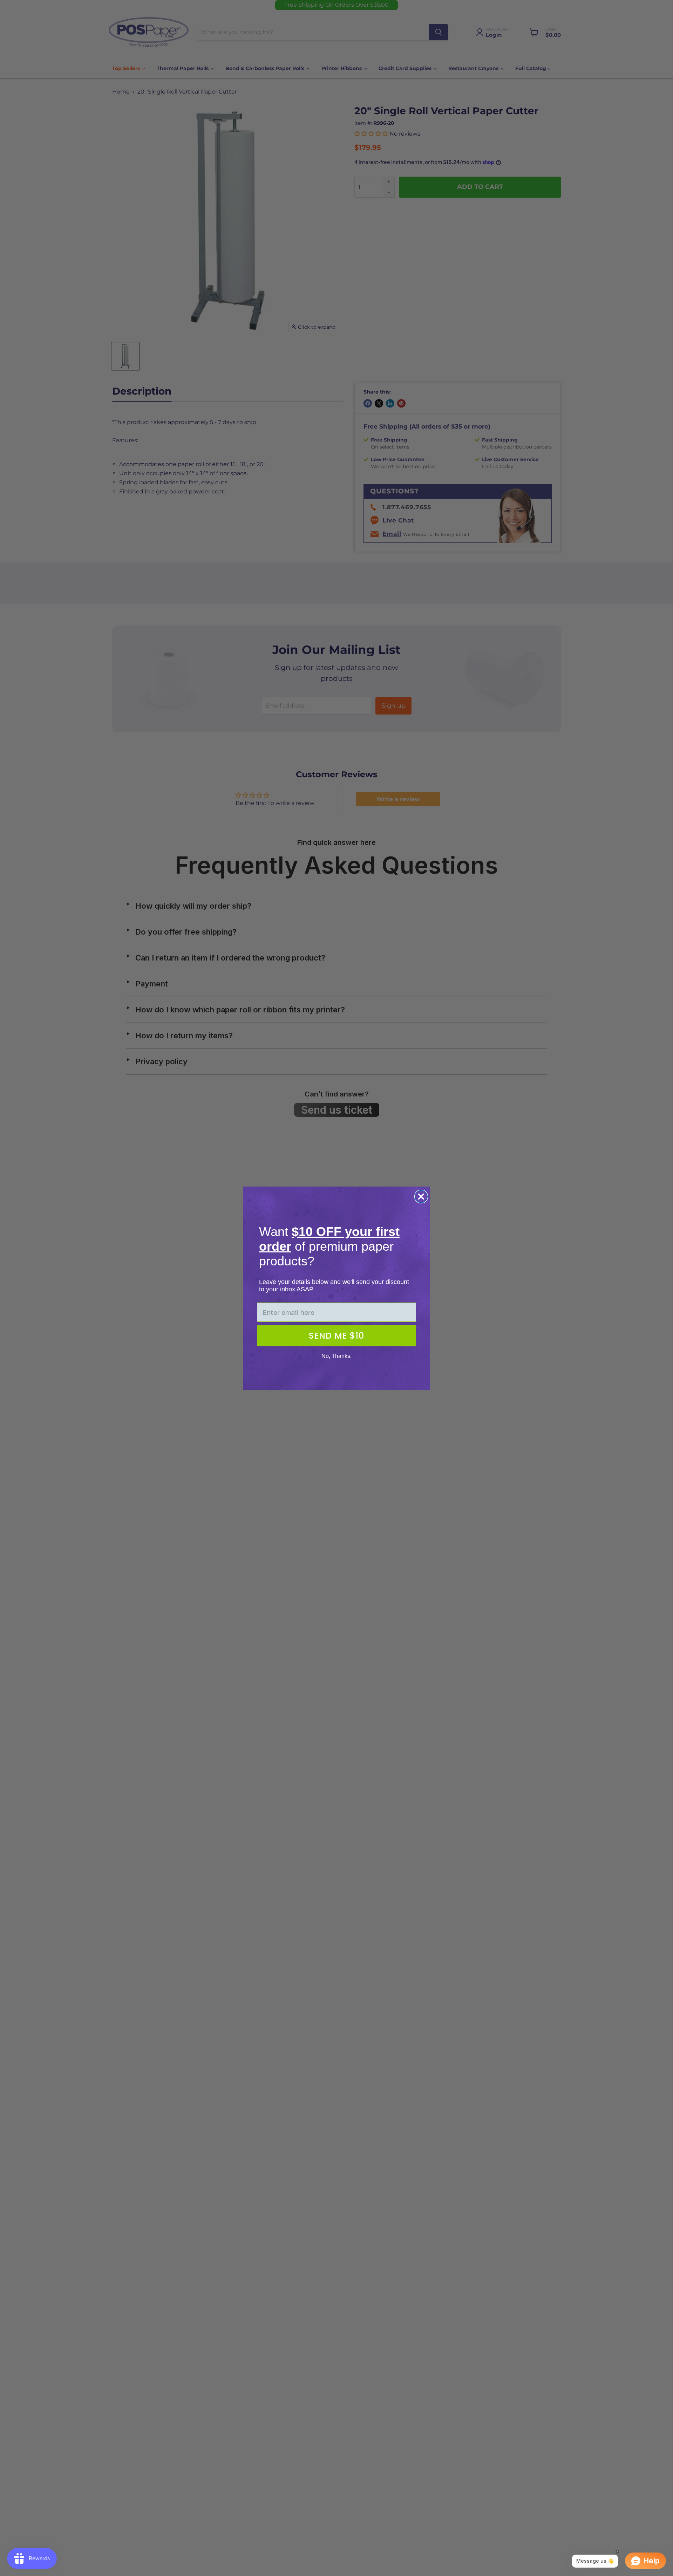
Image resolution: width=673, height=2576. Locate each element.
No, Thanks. (336, 1356)
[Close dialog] (421, 1197)
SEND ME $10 (336, 1336)
